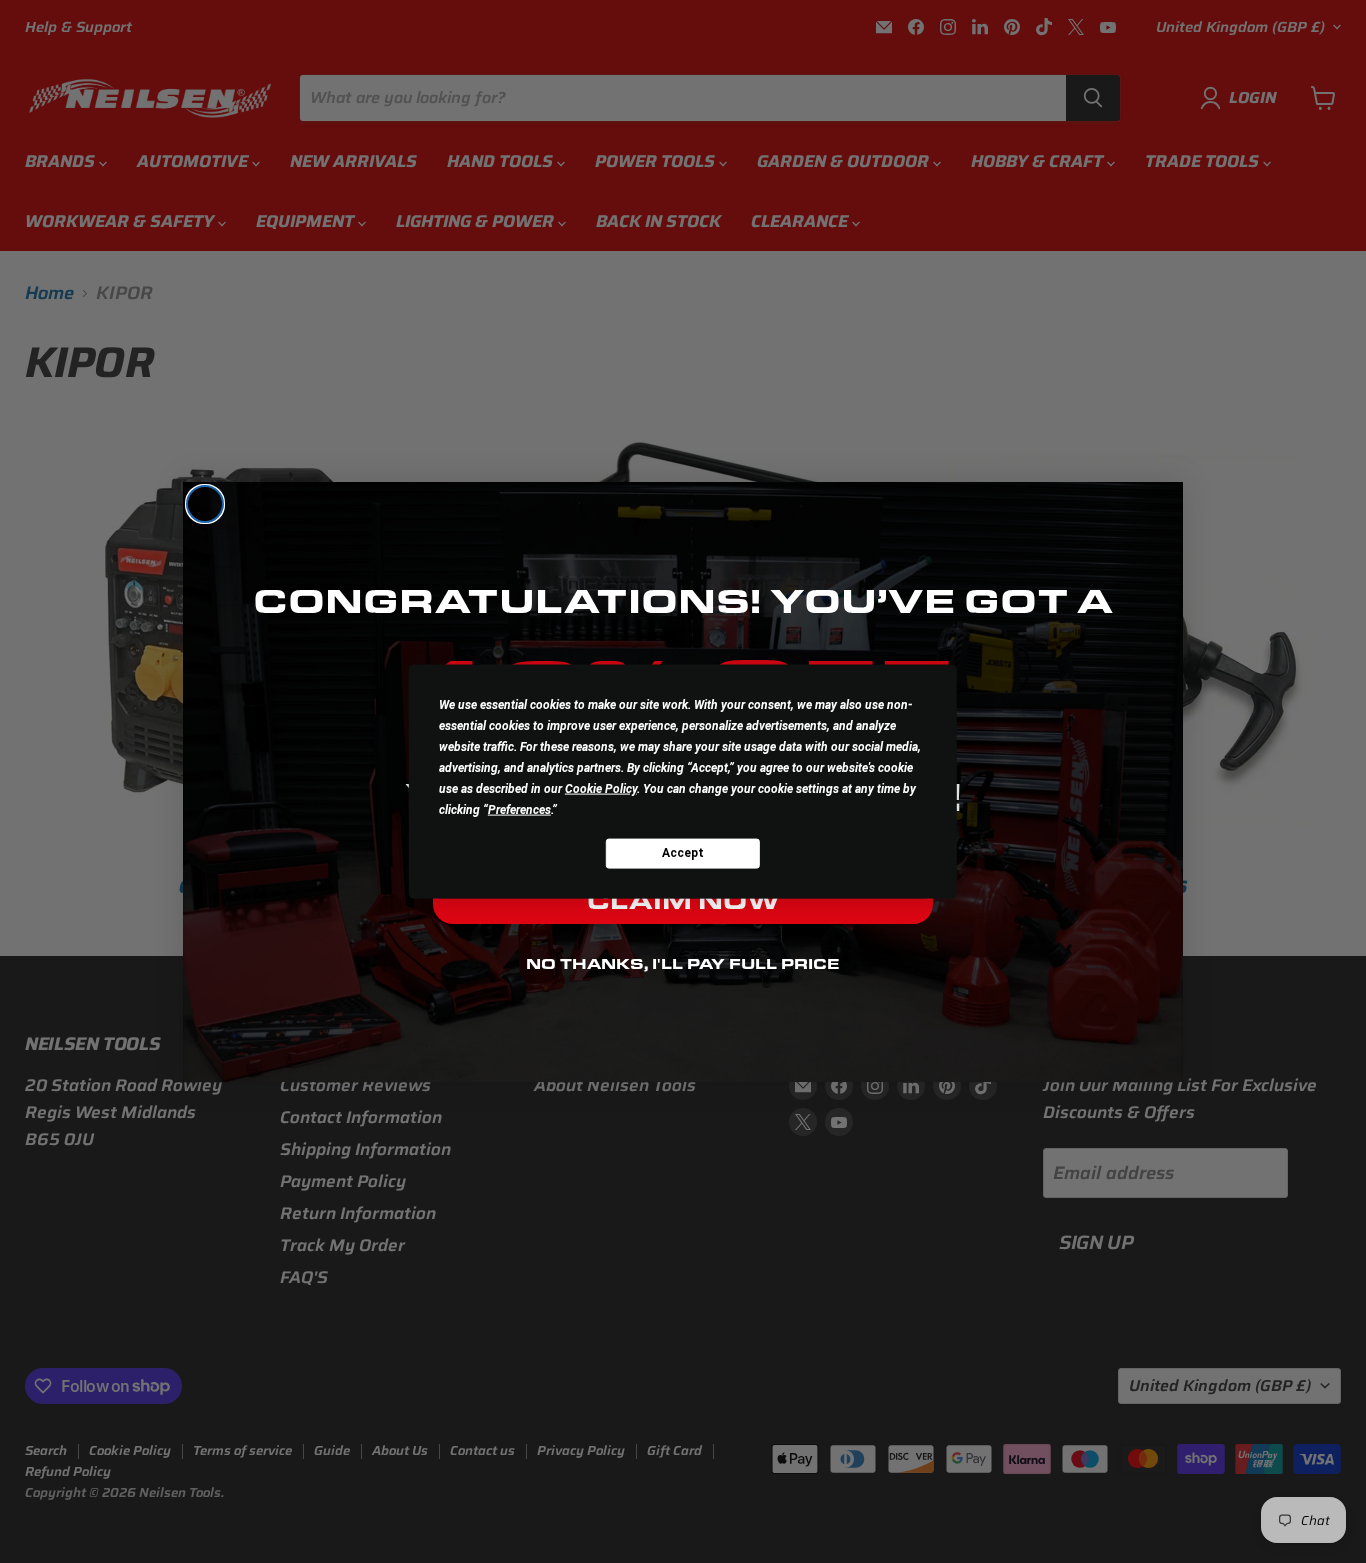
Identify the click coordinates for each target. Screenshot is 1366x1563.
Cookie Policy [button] (601, 788)
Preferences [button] (519, 809)
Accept (683, 853)
